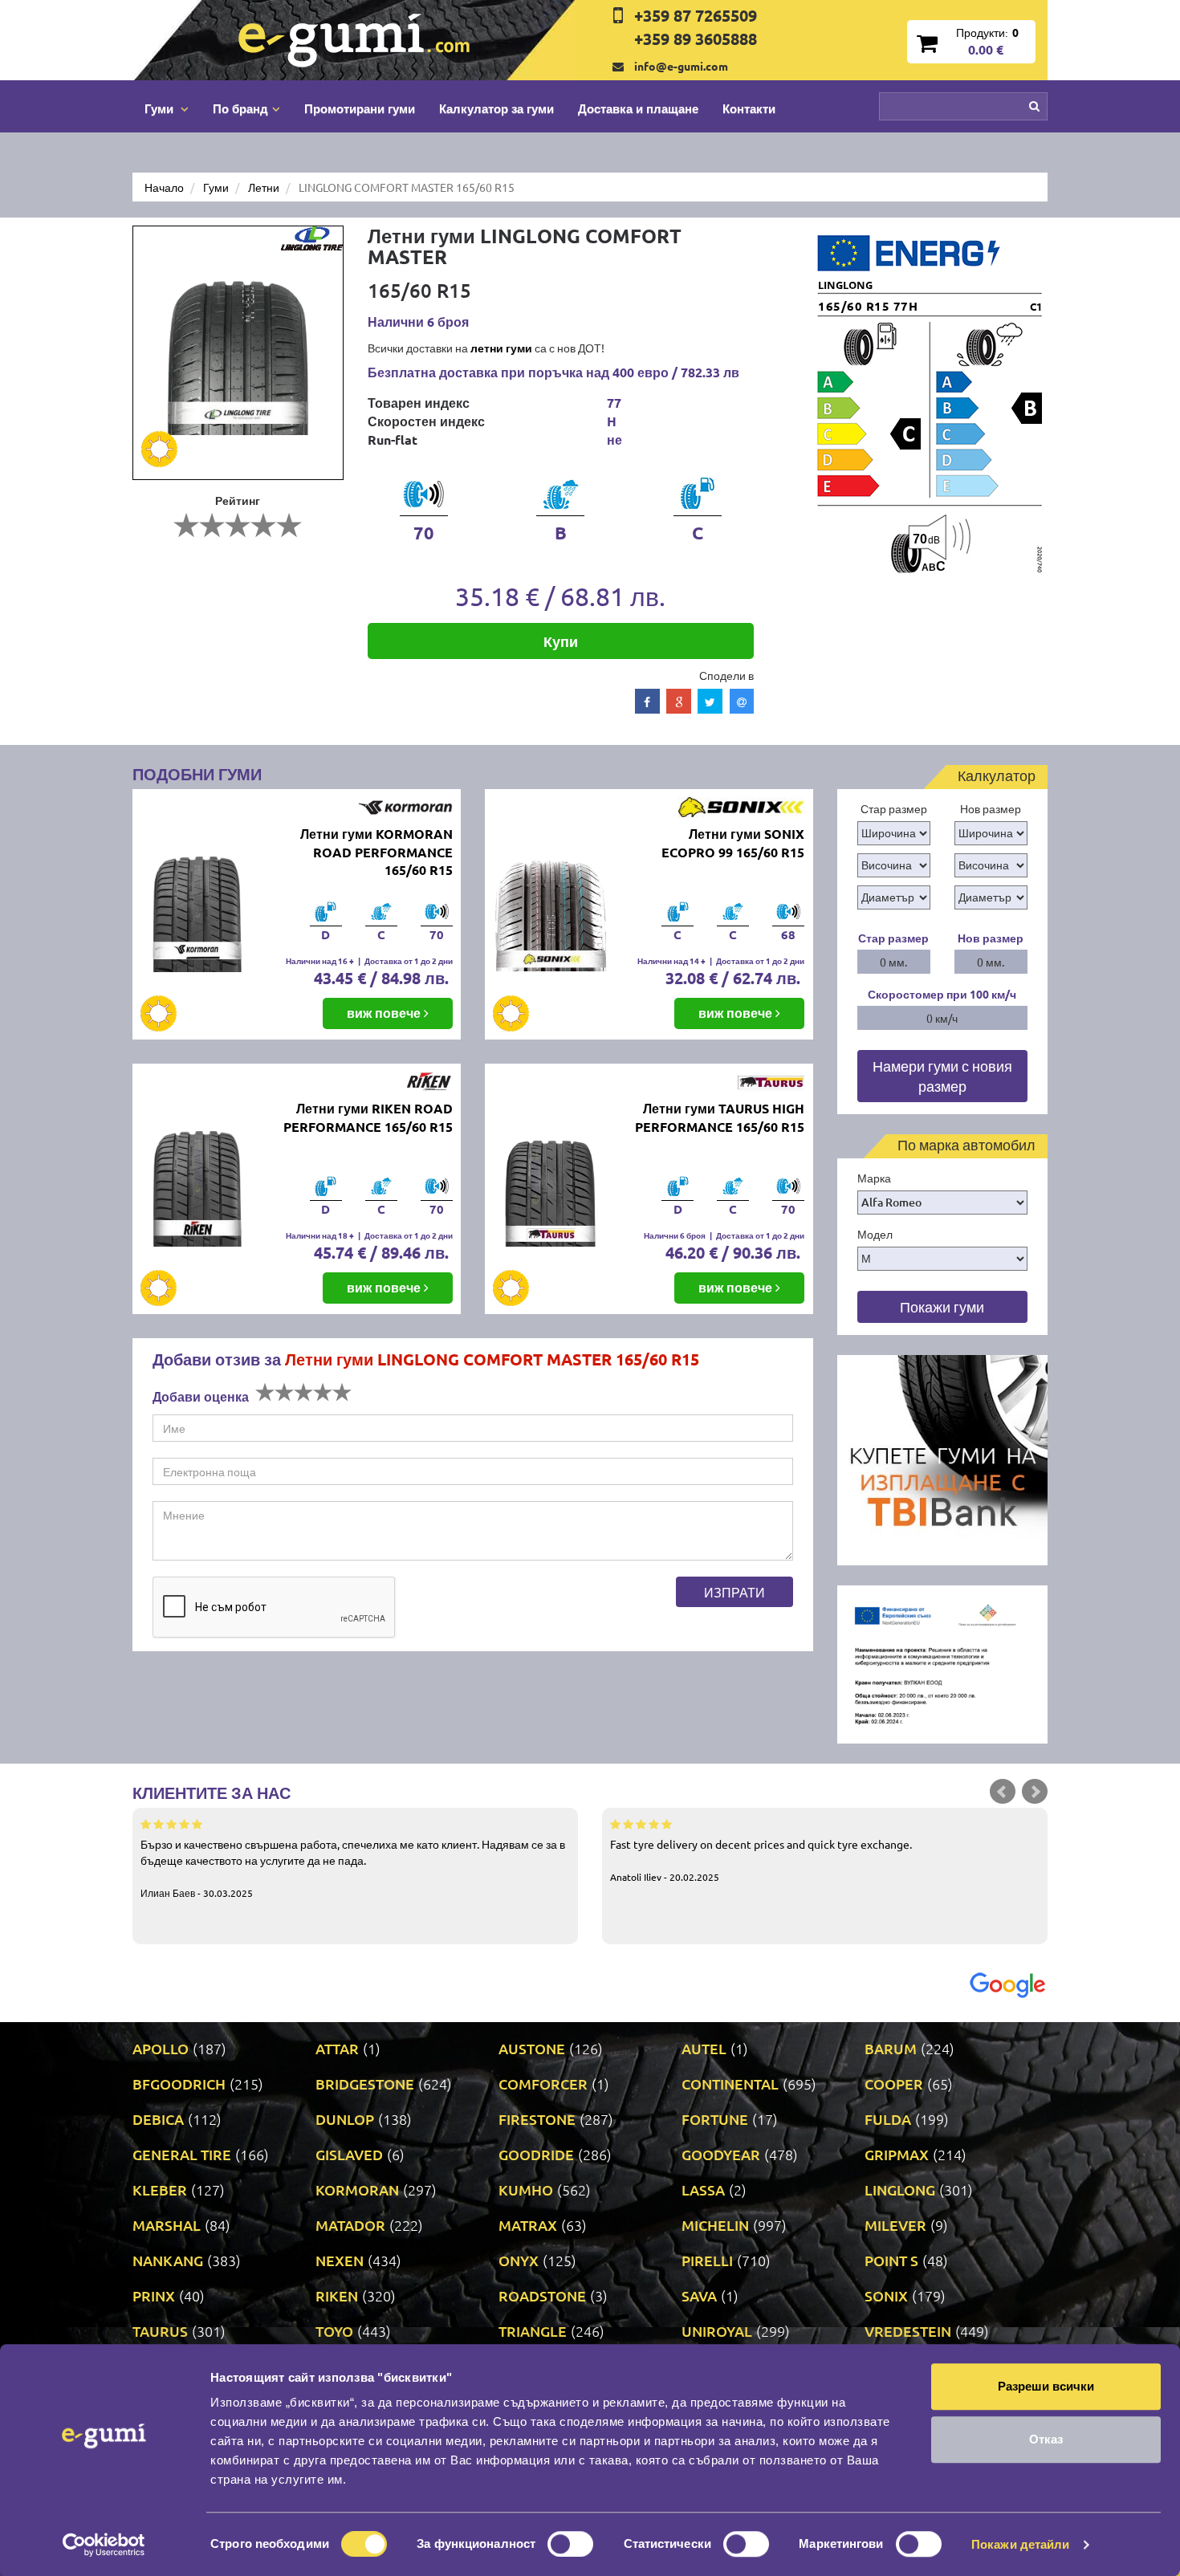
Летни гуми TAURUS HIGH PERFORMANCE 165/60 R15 (720, 1117)
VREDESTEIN (908, 2331)
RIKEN (337, 2295)
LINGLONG (900, 2189)
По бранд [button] (240, 108)
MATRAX (528, 2225)
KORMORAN (357, 2189)
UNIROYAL (717, 2331)
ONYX (519, 2260)
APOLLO (161, 2048)
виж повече (385, 1013)
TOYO (334, 2331)
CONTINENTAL (730, 2084)
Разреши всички (1046, 2386)
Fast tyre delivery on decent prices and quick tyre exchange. (761, 1860)
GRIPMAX (897, 2154)
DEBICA (158, 2119)
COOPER (894, 2084)
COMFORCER (543, 2084)
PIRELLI (707, 2260)
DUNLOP (345, 2119)
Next (1035, 1792)
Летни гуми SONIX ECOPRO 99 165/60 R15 (733, 843)
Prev (1003, 1792)
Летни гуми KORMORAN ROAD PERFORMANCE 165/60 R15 (376, 852)
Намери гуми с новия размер (942, 1076)
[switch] (570, 2544)
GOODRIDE (536, 2154)
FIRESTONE (537, 2119)
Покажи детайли (1020, 2544)
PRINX (154, 2295)
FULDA (888, 2119)
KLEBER (160, 2189)
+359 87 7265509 (696, 15)
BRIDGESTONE (365, 2084)
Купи (561, 641)
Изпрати (734, 1592)
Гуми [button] (161, 108)
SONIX (886, 2295)
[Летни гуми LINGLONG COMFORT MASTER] (238, 353)
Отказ (1046, 2439)
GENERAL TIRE (182, 2154)
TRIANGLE (533, 2331)
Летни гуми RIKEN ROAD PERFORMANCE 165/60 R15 (368, 1117)
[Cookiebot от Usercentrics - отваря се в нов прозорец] (104, 2545)
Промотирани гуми (360, 108)
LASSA (703, 2189)
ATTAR (337, 2048)
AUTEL (704, 2048)
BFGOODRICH (179, 2084)
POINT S (891, 2260)
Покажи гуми (942, 1306)
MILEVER (895, 2225)
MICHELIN (715, 2225)
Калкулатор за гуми (496, 108)
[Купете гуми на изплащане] (943, 1459)
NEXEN (340, 2260)
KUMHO (526, 2189)
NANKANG (168, 2260)
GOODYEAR (721, 2154)
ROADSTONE (542, 2295)
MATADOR (350, 2225)
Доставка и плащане (638, 108)
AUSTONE (532, 2048)
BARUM (891, 2048)
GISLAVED (349, 2154)
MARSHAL (167, 2225)
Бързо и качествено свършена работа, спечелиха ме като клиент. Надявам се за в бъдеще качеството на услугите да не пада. (353, 1868)
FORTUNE (715, 2119)
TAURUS (160, 2331)
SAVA (699, 2295)
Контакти (749, 108)
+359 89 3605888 (696, 39)
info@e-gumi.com (681, 66)
